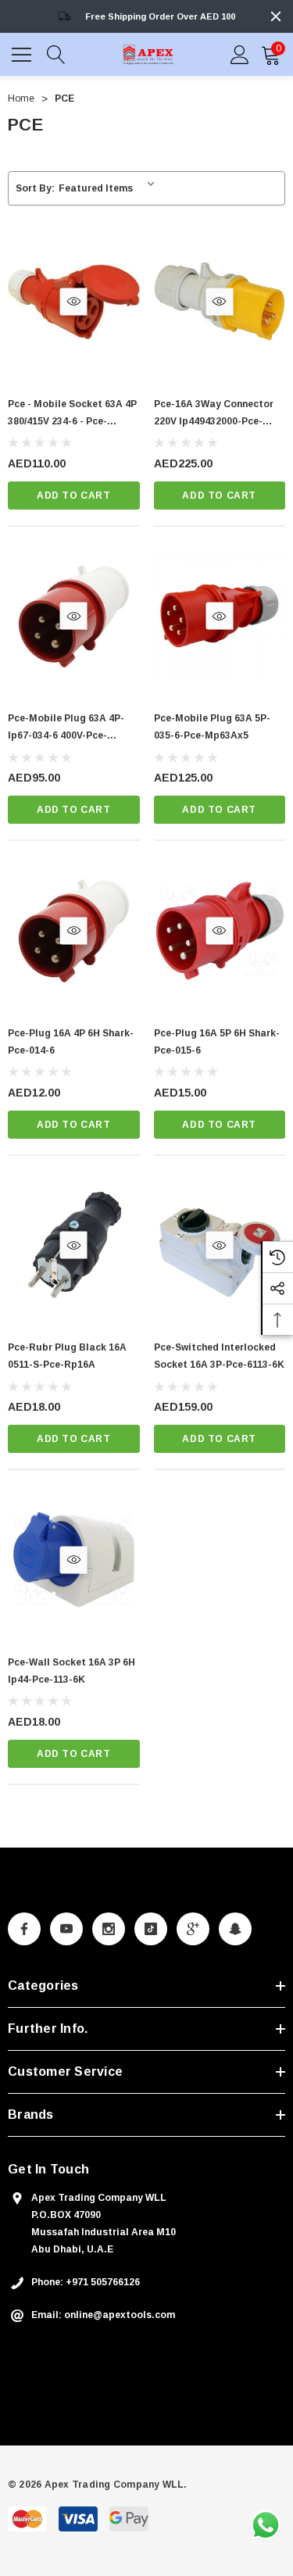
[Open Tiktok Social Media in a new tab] (151, 1929)
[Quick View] (74, 301)
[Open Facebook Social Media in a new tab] (24, 1929)
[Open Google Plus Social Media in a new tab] (193, 1929)
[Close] (276, 16)
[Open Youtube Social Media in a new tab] (66, 1929)
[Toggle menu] (23, 52)
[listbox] (110, 188)
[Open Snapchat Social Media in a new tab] (235, 1929)
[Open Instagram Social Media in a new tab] (109, 1929)
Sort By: (35, 188)
